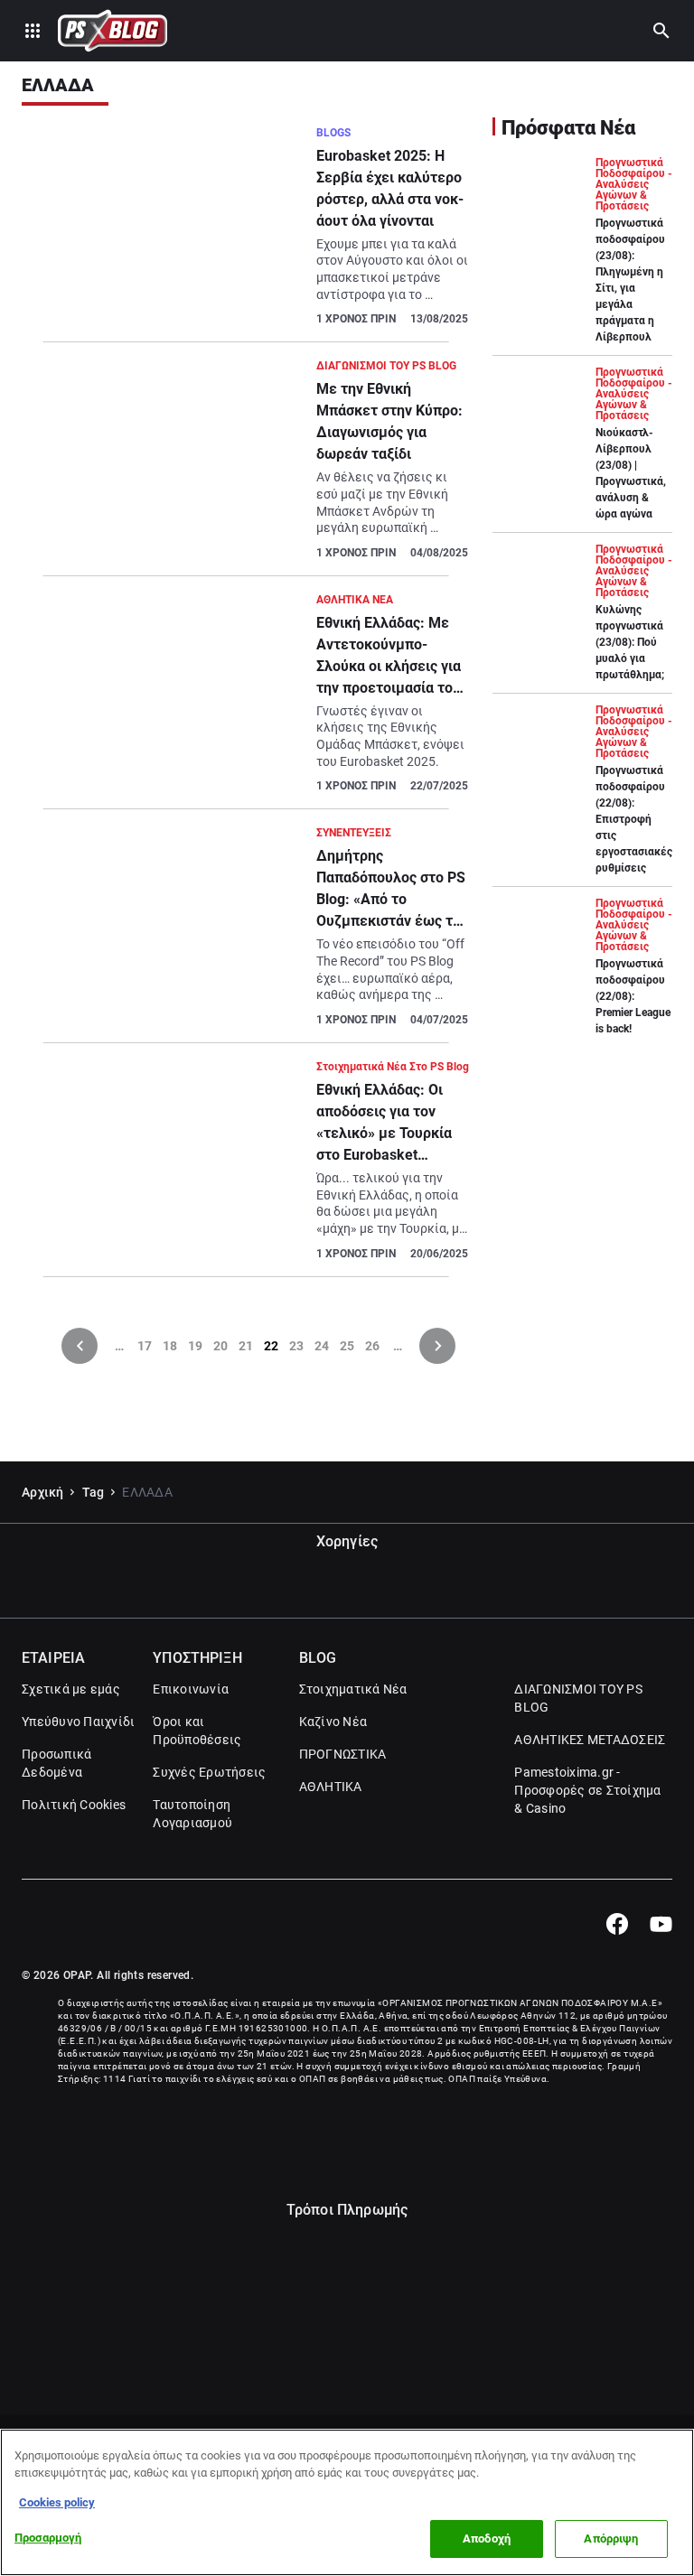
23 (296, 1346)
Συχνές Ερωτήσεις (209, 1772)
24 (322, 1346)
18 (170, 1346)
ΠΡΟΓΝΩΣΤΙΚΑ (343, 1754)
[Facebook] (617, 1924)
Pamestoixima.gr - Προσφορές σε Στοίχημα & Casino (587, 1790)
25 (347, 1346)
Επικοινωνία (191, 1689)
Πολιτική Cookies (74, 1805)
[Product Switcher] (33, 31)
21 (246, 1346)
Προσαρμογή (48, 2538)
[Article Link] (246, 233)
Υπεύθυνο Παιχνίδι (78, 1722)
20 (220, 1346)
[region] (347, 2502)
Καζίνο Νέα (333, 1722)
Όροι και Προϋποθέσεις (197, 1731)
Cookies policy (57, 2502)
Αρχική (43, 1492)
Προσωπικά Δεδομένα (56, 1763)
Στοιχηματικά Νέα (353, 1689)
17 (145, 1346)
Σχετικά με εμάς (71, 1689)
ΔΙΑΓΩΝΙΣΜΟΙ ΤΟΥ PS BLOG (578, 1698)
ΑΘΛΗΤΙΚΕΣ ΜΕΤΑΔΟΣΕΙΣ (590, 1740)
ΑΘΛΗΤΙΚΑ (331, 1787)
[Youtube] (661, 1924)
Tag (94, 1492)
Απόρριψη (611, 2539)
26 (372, 1346)
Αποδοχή (487, 2539)
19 (195, 1346)
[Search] (661, 31)
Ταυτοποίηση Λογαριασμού (192, 1814)
